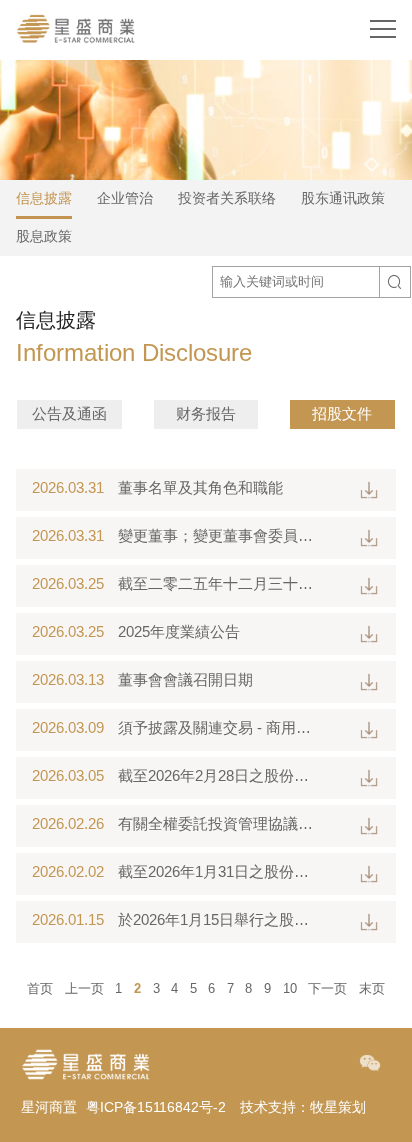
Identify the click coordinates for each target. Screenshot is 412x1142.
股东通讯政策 (343, 198)
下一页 (327, 988)
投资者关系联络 (227, 198)
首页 (40, 988)
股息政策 (44, 236)
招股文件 (342, 413)
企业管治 (125, 198)
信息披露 (44, 198)
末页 (372, 988)
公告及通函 (69, 413)
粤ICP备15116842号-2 (156, 1107)
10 (290, 988)
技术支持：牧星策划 (303, 1107)
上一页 (84, 988)
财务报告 (206, 413)
